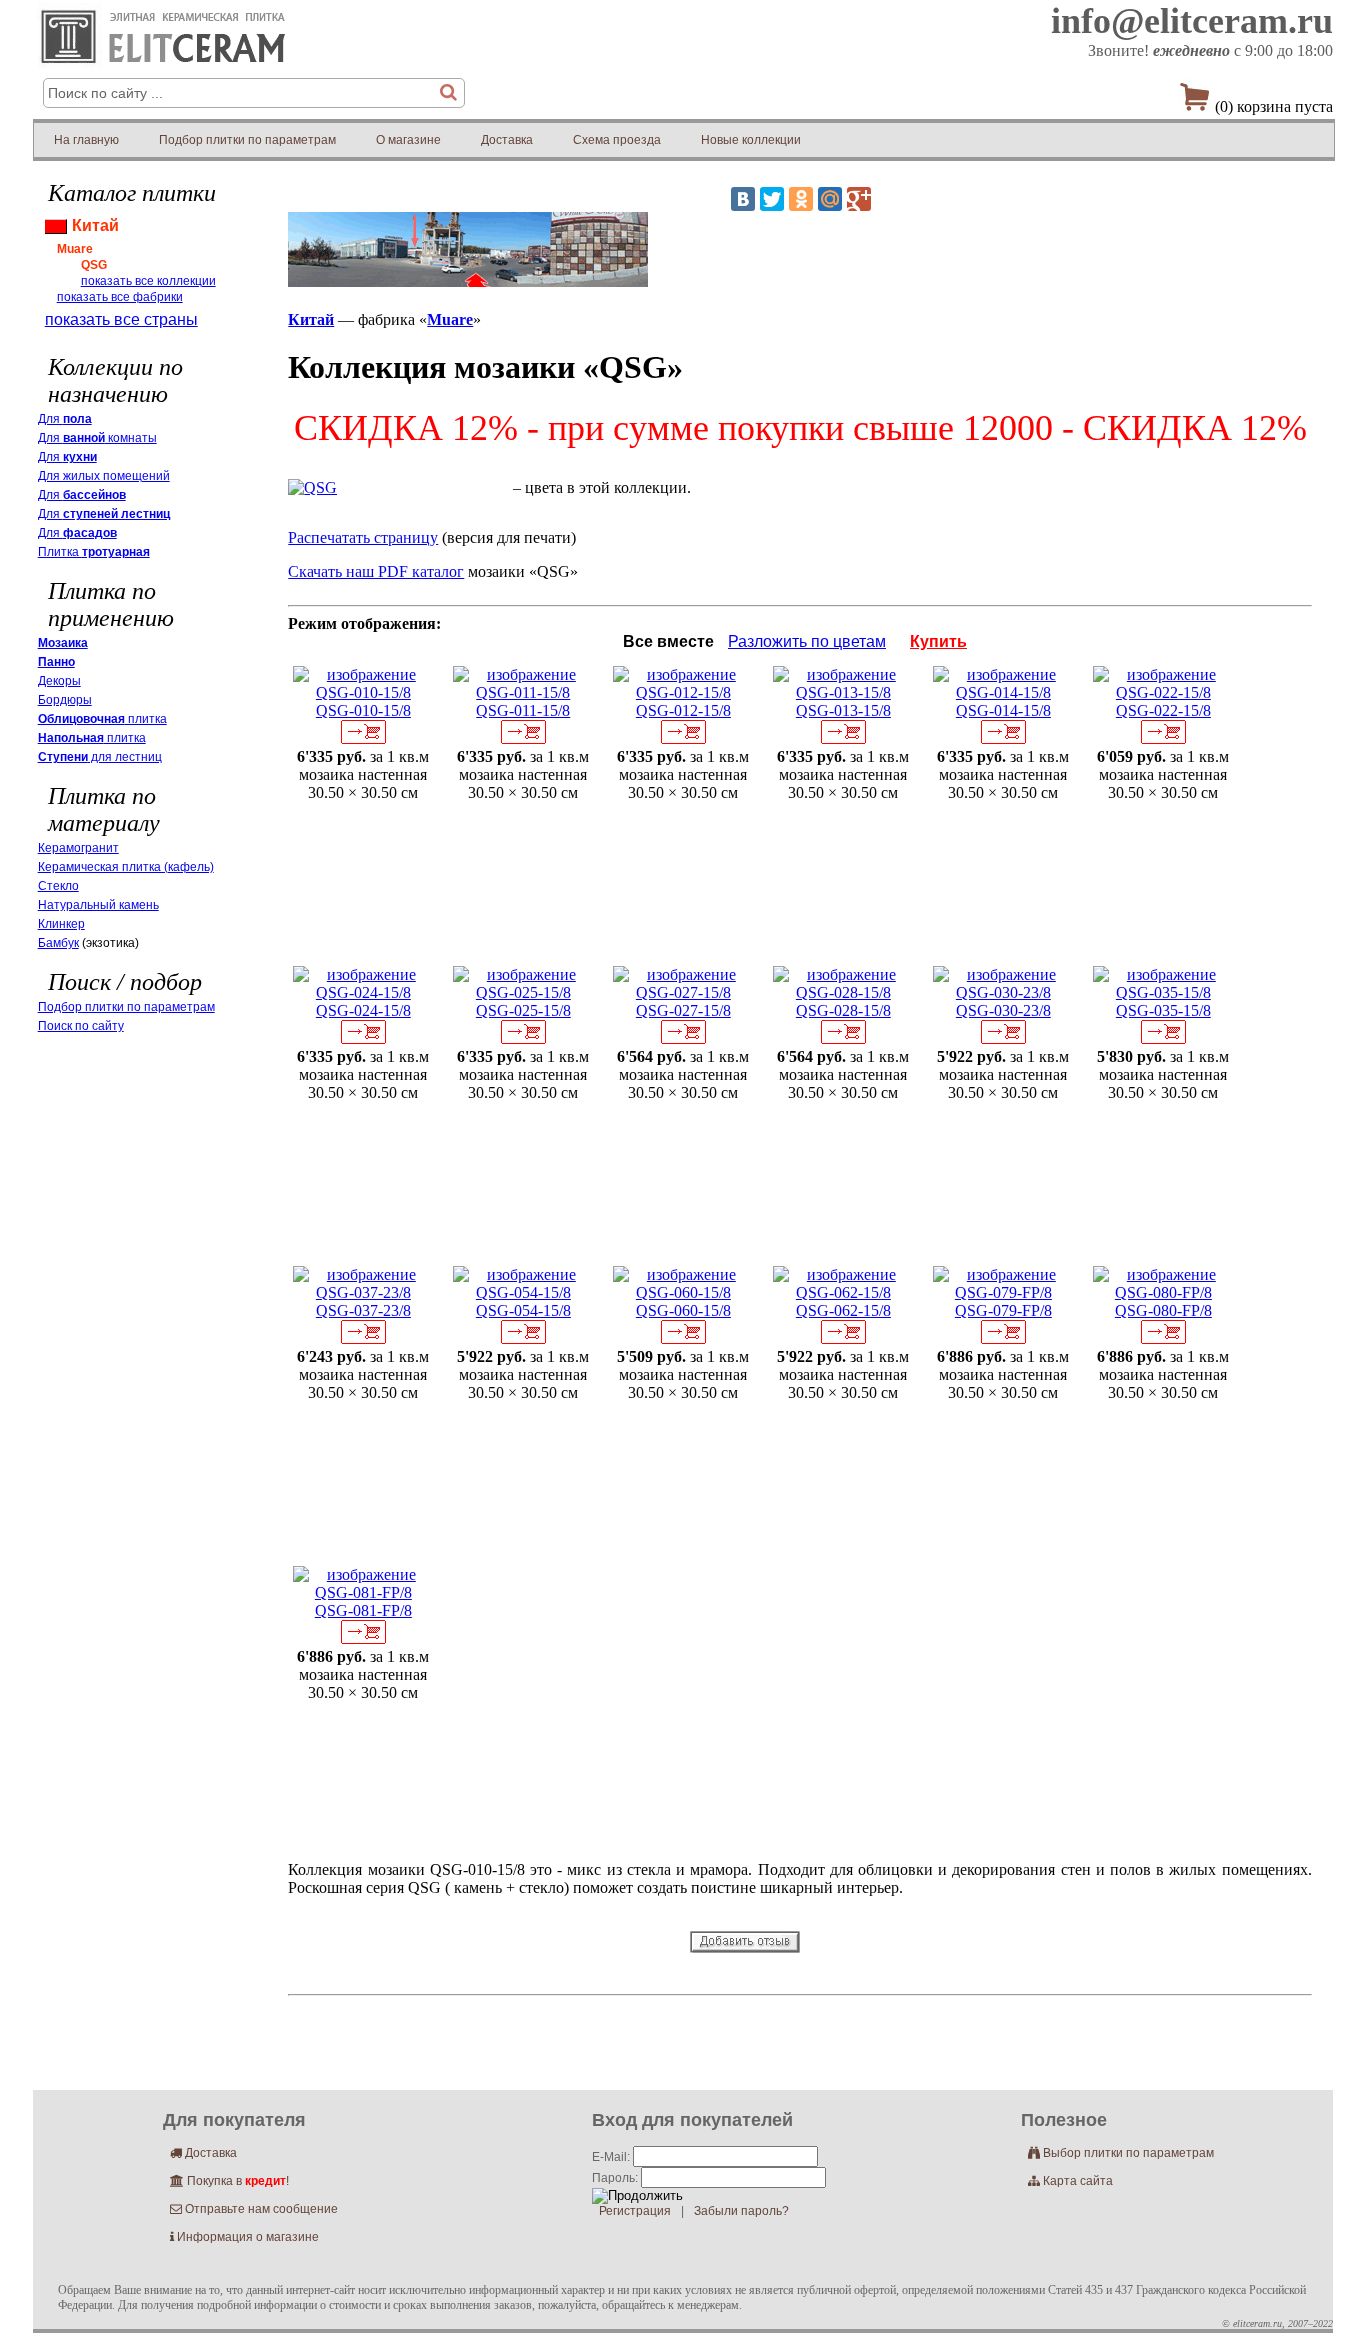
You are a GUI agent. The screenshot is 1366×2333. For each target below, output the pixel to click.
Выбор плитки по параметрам (1121, 2153)
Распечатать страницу (363, 537)
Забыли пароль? (741, 2211)
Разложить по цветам (807, 641)
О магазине (408, 140)
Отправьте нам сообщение (254, 2209)
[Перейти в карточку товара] (363, 692)
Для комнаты (97, 438)
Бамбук (58, 943)
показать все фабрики (120, 297)
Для (65, 419)
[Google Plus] (859, 199)
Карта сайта (1070, 2181)
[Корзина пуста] (1195, 102)
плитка (102, 719)
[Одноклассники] (801, 199)
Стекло (58, 886)
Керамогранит (78, 848)
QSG (94, 265)
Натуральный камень (98, 905)
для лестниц (100, 757)
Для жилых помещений (104, 476)
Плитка (94, 552)
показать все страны (121, 319)
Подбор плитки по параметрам (247, 140)
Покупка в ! (229, 2181)
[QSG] (312, 487)
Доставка (507, 140)
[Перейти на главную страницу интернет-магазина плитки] (163, 68)
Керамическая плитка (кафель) (126, 867)
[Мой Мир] (830, 199)
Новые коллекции (751, 140)
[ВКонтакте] (743, 199)
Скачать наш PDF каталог (376, 571)
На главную (86, 140)
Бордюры (65, 700)
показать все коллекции (148, 281)
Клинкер (61, 924)
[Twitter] (772, 199)
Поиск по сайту (81, 1026)
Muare (450, 319)
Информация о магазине (244, 2237)
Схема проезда (617, 140)
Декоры (59, 681)
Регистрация (635, 2211)
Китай (311, 319)
